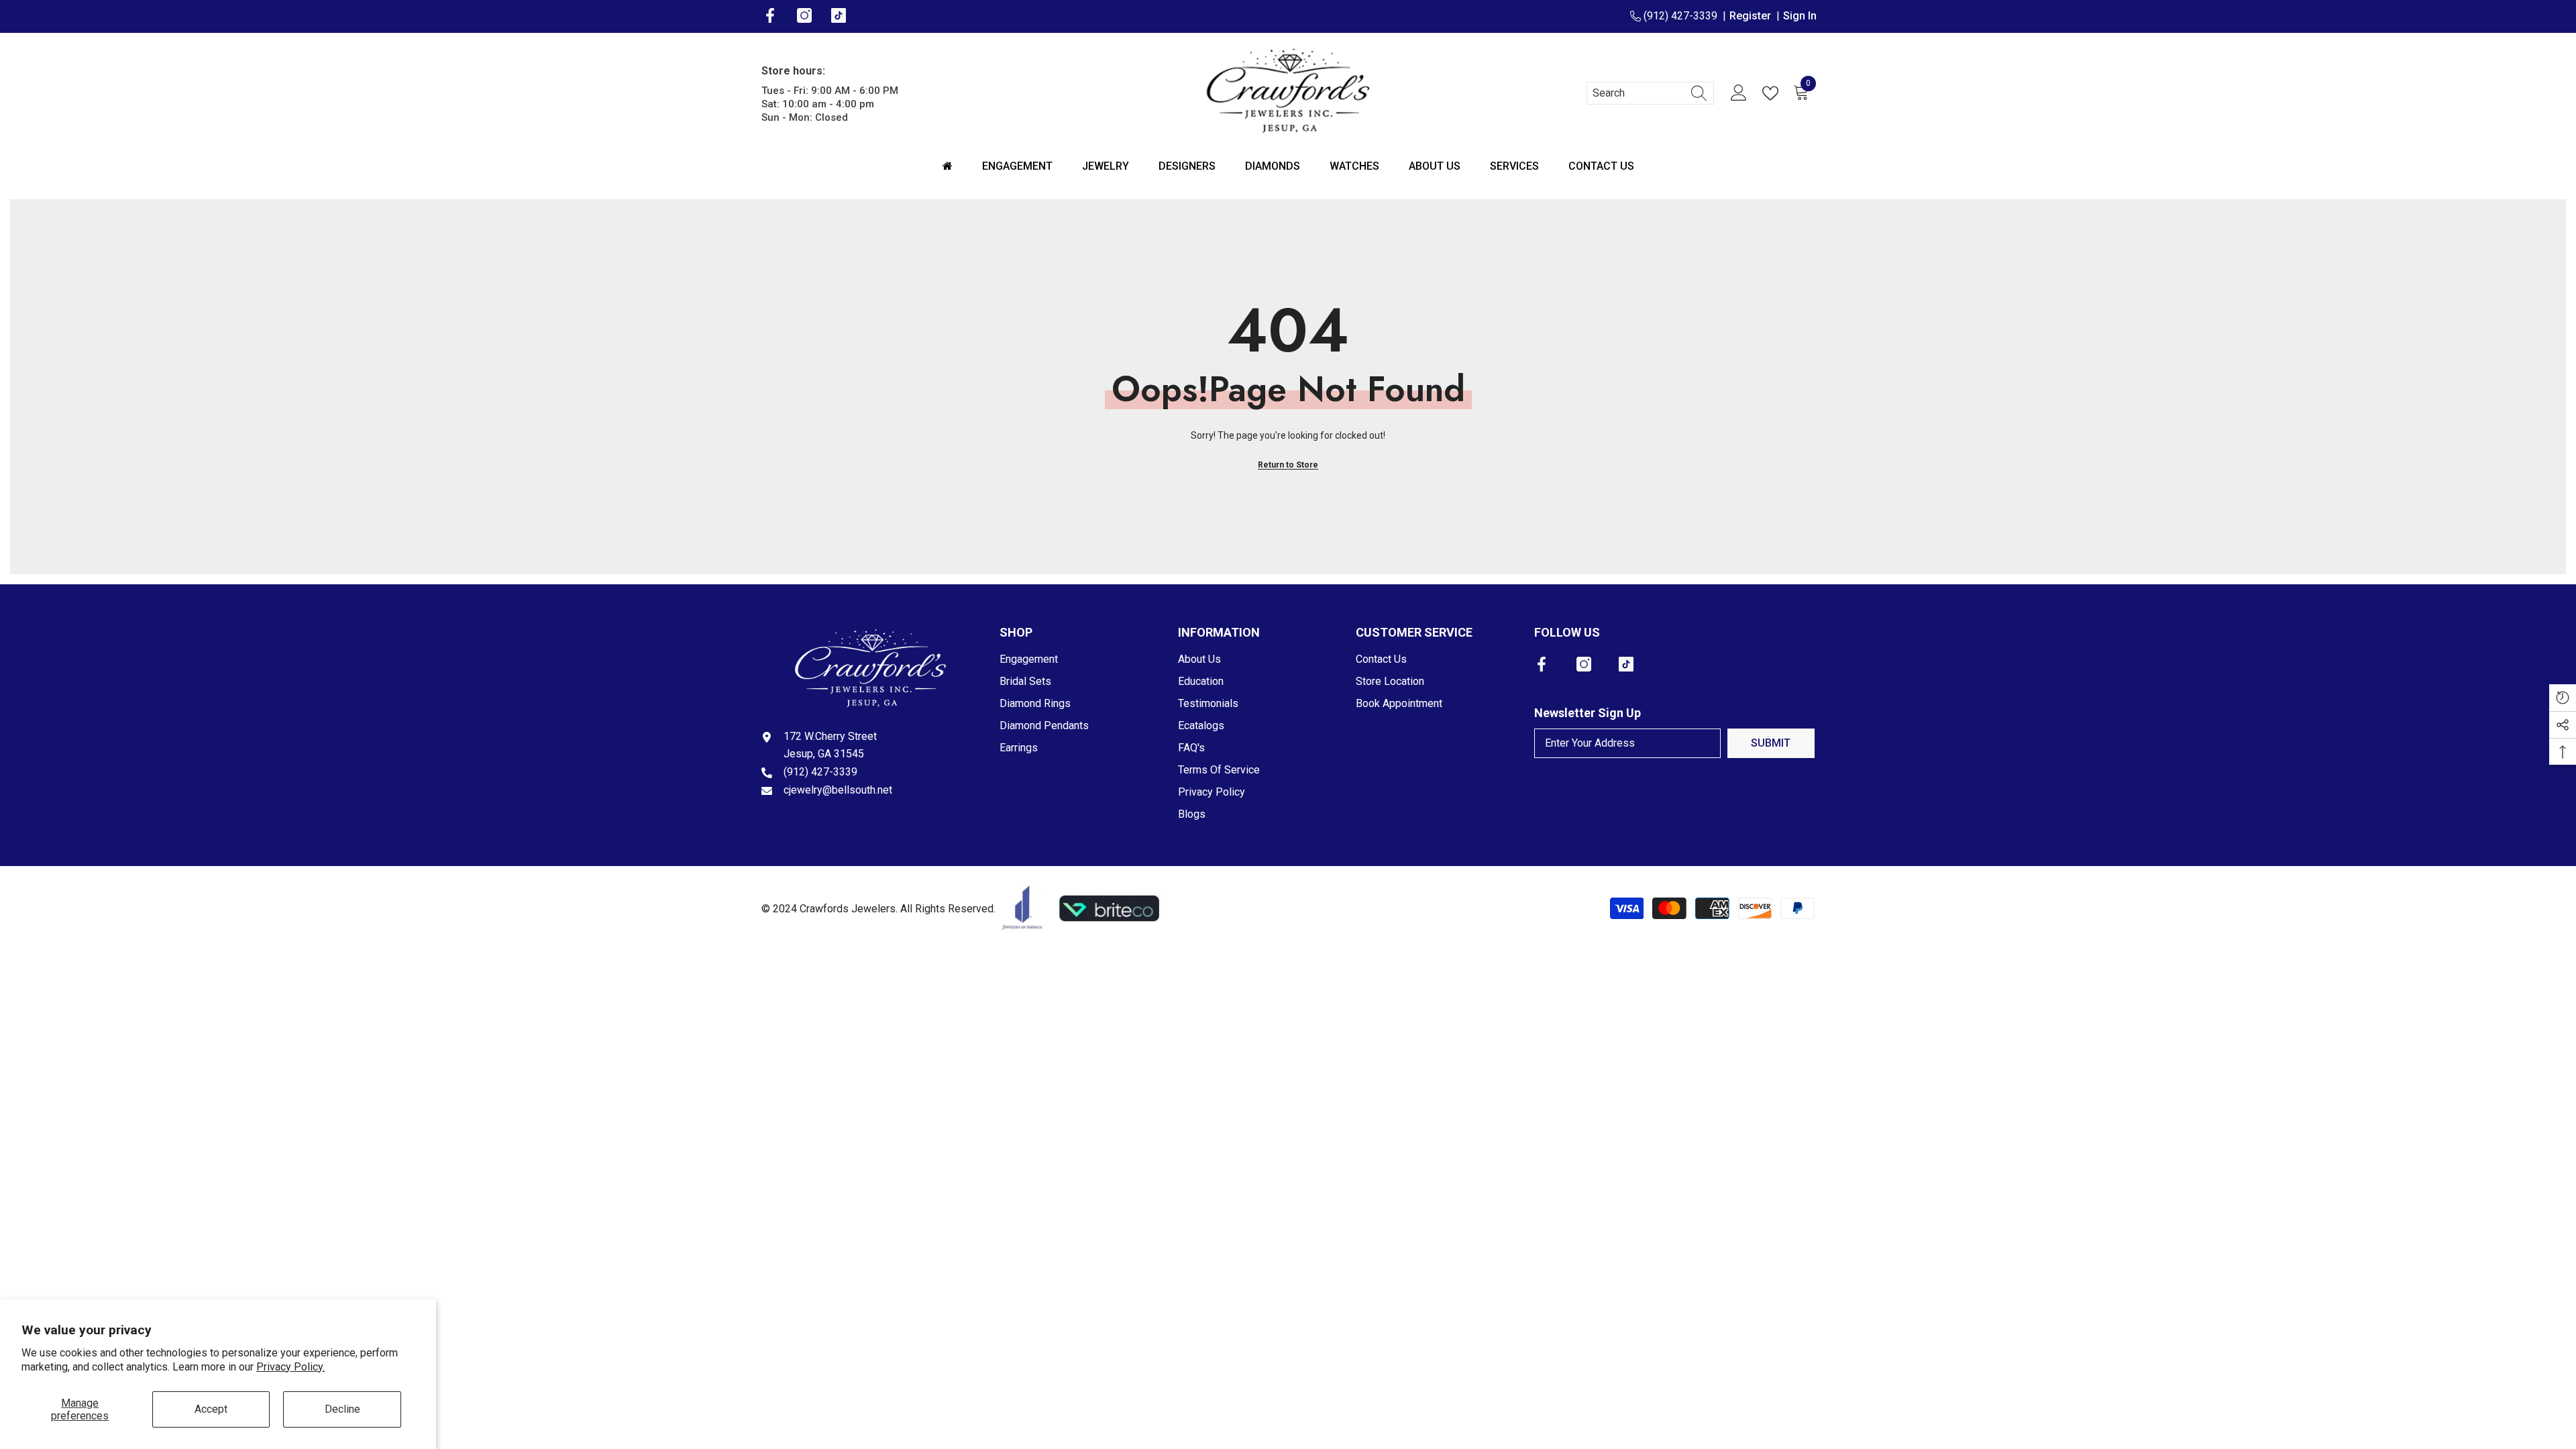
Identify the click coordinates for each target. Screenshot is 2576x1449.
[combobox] (1638, 93)
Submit (1771, 743)
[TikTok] (1626, 664)
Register (1753, 16)
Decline (342, 1409)
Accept (211, 1409)
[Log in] (1739, 93)
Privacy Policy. (290, 1367)
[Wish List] (1773, 93)
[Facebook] (1542, 664)
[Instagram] (1584, 664)
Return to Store (1288, 465)
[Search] (1650, 93)
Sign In (1800, 16)
